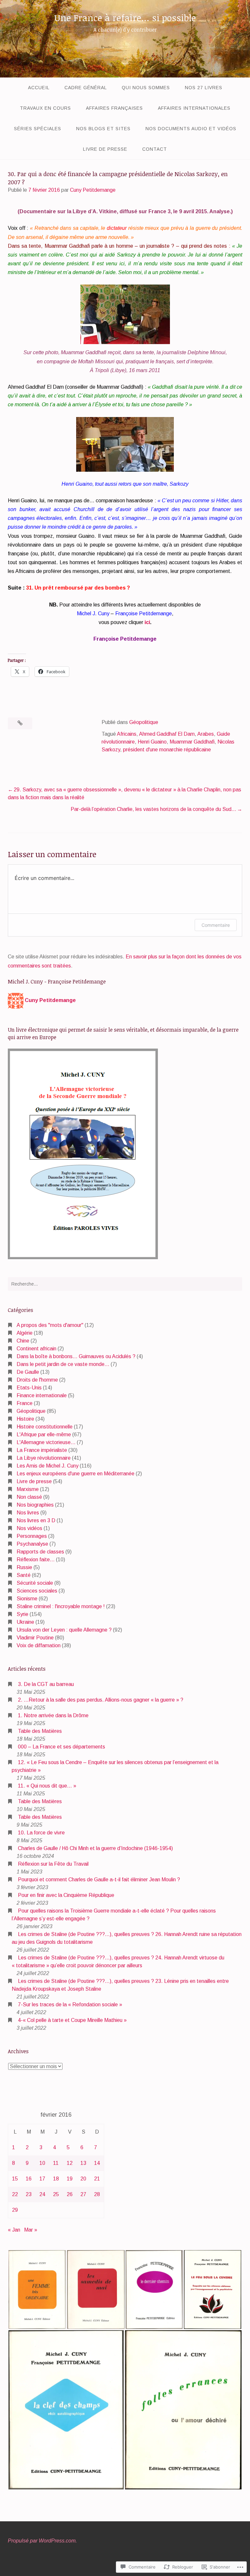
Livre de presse (105, 149)
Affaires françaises (114, 108)
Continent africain (36, 1349)
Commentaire (216, 925)
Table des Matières (40, 1731)
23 (29, 2194)
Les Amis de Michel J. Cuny (48, 1466)
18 (56, 2179)
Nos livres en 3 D (36, 1520)
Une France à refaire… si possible (125, 18)
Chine (23, 1341)
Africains (127, 734)
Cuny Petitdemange (93, 190)
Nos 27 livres (204, 88)
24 (42, 2194)
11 (56, 2163)
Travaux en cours (45, 108)
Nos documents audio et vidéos (191, 129)
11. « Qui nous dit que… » (47, 1786)
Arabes (206, 734)
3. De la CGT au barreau (46, 1684)
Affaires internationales (194, 108)
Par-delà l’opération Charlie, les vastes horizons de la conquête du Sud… (153, 809)
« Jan (14, 2230)
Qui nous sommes (146, 88)
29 (15, 2210)
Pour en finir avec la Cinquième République (66, 1895)
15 (15, 2179)
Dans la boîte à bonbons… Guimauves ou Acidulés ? (76, 1356)
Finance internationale (42, 1395)
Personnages (32, 1536)
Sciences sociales (37, 1591)
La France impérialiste (42, 1450)
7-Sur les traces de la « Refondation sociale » (70, 2005)
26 (70, 2194)
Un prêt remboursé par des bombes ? (82, 588)
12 (70, 2163)
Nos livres (28, 1513)
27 (83, 2194)
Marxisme (28, 1489)
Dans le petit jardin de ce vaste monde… (63, 1364)
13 (83, 2163)
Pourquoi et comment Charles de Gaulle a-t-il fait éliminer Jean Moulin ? (99, 1880)
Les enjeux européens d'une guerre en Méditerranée (76, 1474)
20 (83, 2179)
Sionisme (27, 1599)
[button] (37, 2290)
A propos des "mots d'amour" (50, 1325)
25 (56, 2194)
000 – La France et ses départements (62, 1747)
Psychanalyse (32, 1544)
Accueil (39, 88)
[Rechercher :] (125, 1284)
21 (97, 2179)
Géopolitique (144, 722)
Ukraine (25, 1622)
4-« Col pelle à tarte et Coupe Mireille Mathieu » (72, 2020)
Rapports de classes (40, 1552)
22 (15, 2194)
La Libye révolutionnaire (44, 1458)
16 (29, 2179)
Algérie (25, 1333)
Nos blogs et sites (103, 129)
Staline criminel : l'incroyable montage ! (61, 1606)
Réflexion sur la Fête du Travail (53, 1864)
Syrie (22, 1614)
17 (42, 2179)
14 (97, 2163)
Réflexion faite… (36, 1560)
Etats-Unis (29, 1388)
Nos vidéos (29, 1528)
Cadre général (86, 88)
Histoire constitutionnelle (45, 1427)
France (25, 1403)
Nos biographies (35, 1505)
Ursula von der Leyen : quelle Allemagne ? (64, 1630)
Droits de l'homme (37, 1380)
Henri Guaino (152, 742)
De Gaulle (28, 1372)
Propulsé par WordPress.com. (42, 2541)
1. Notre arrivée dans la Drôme (53, 1715)
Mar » (31, 2230)
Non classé (29, 1497)
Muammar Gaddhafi (192, 742)
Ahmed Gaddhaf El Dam (167, 734)
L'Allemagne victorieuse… (46, 1442)
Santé (24, 1575)
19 (70, 2179)
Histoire (25, 1419)
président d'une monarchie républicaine (167, 750)
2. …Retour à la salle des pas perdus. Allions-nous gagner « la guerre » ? (101, 1700)
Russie (24, 1567)
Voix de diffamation (39, 1645)
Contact (155, 149)
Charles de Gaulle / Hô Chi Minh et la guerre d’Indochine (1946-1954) (95, 1848)
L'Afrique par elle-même (44, 1434)
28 (97, 2194)
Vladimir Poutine (35, 1638)
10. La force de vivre (41, 1833)
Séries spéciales (38, 129)
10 (42, 2163)
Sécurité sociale (35, 1583)
